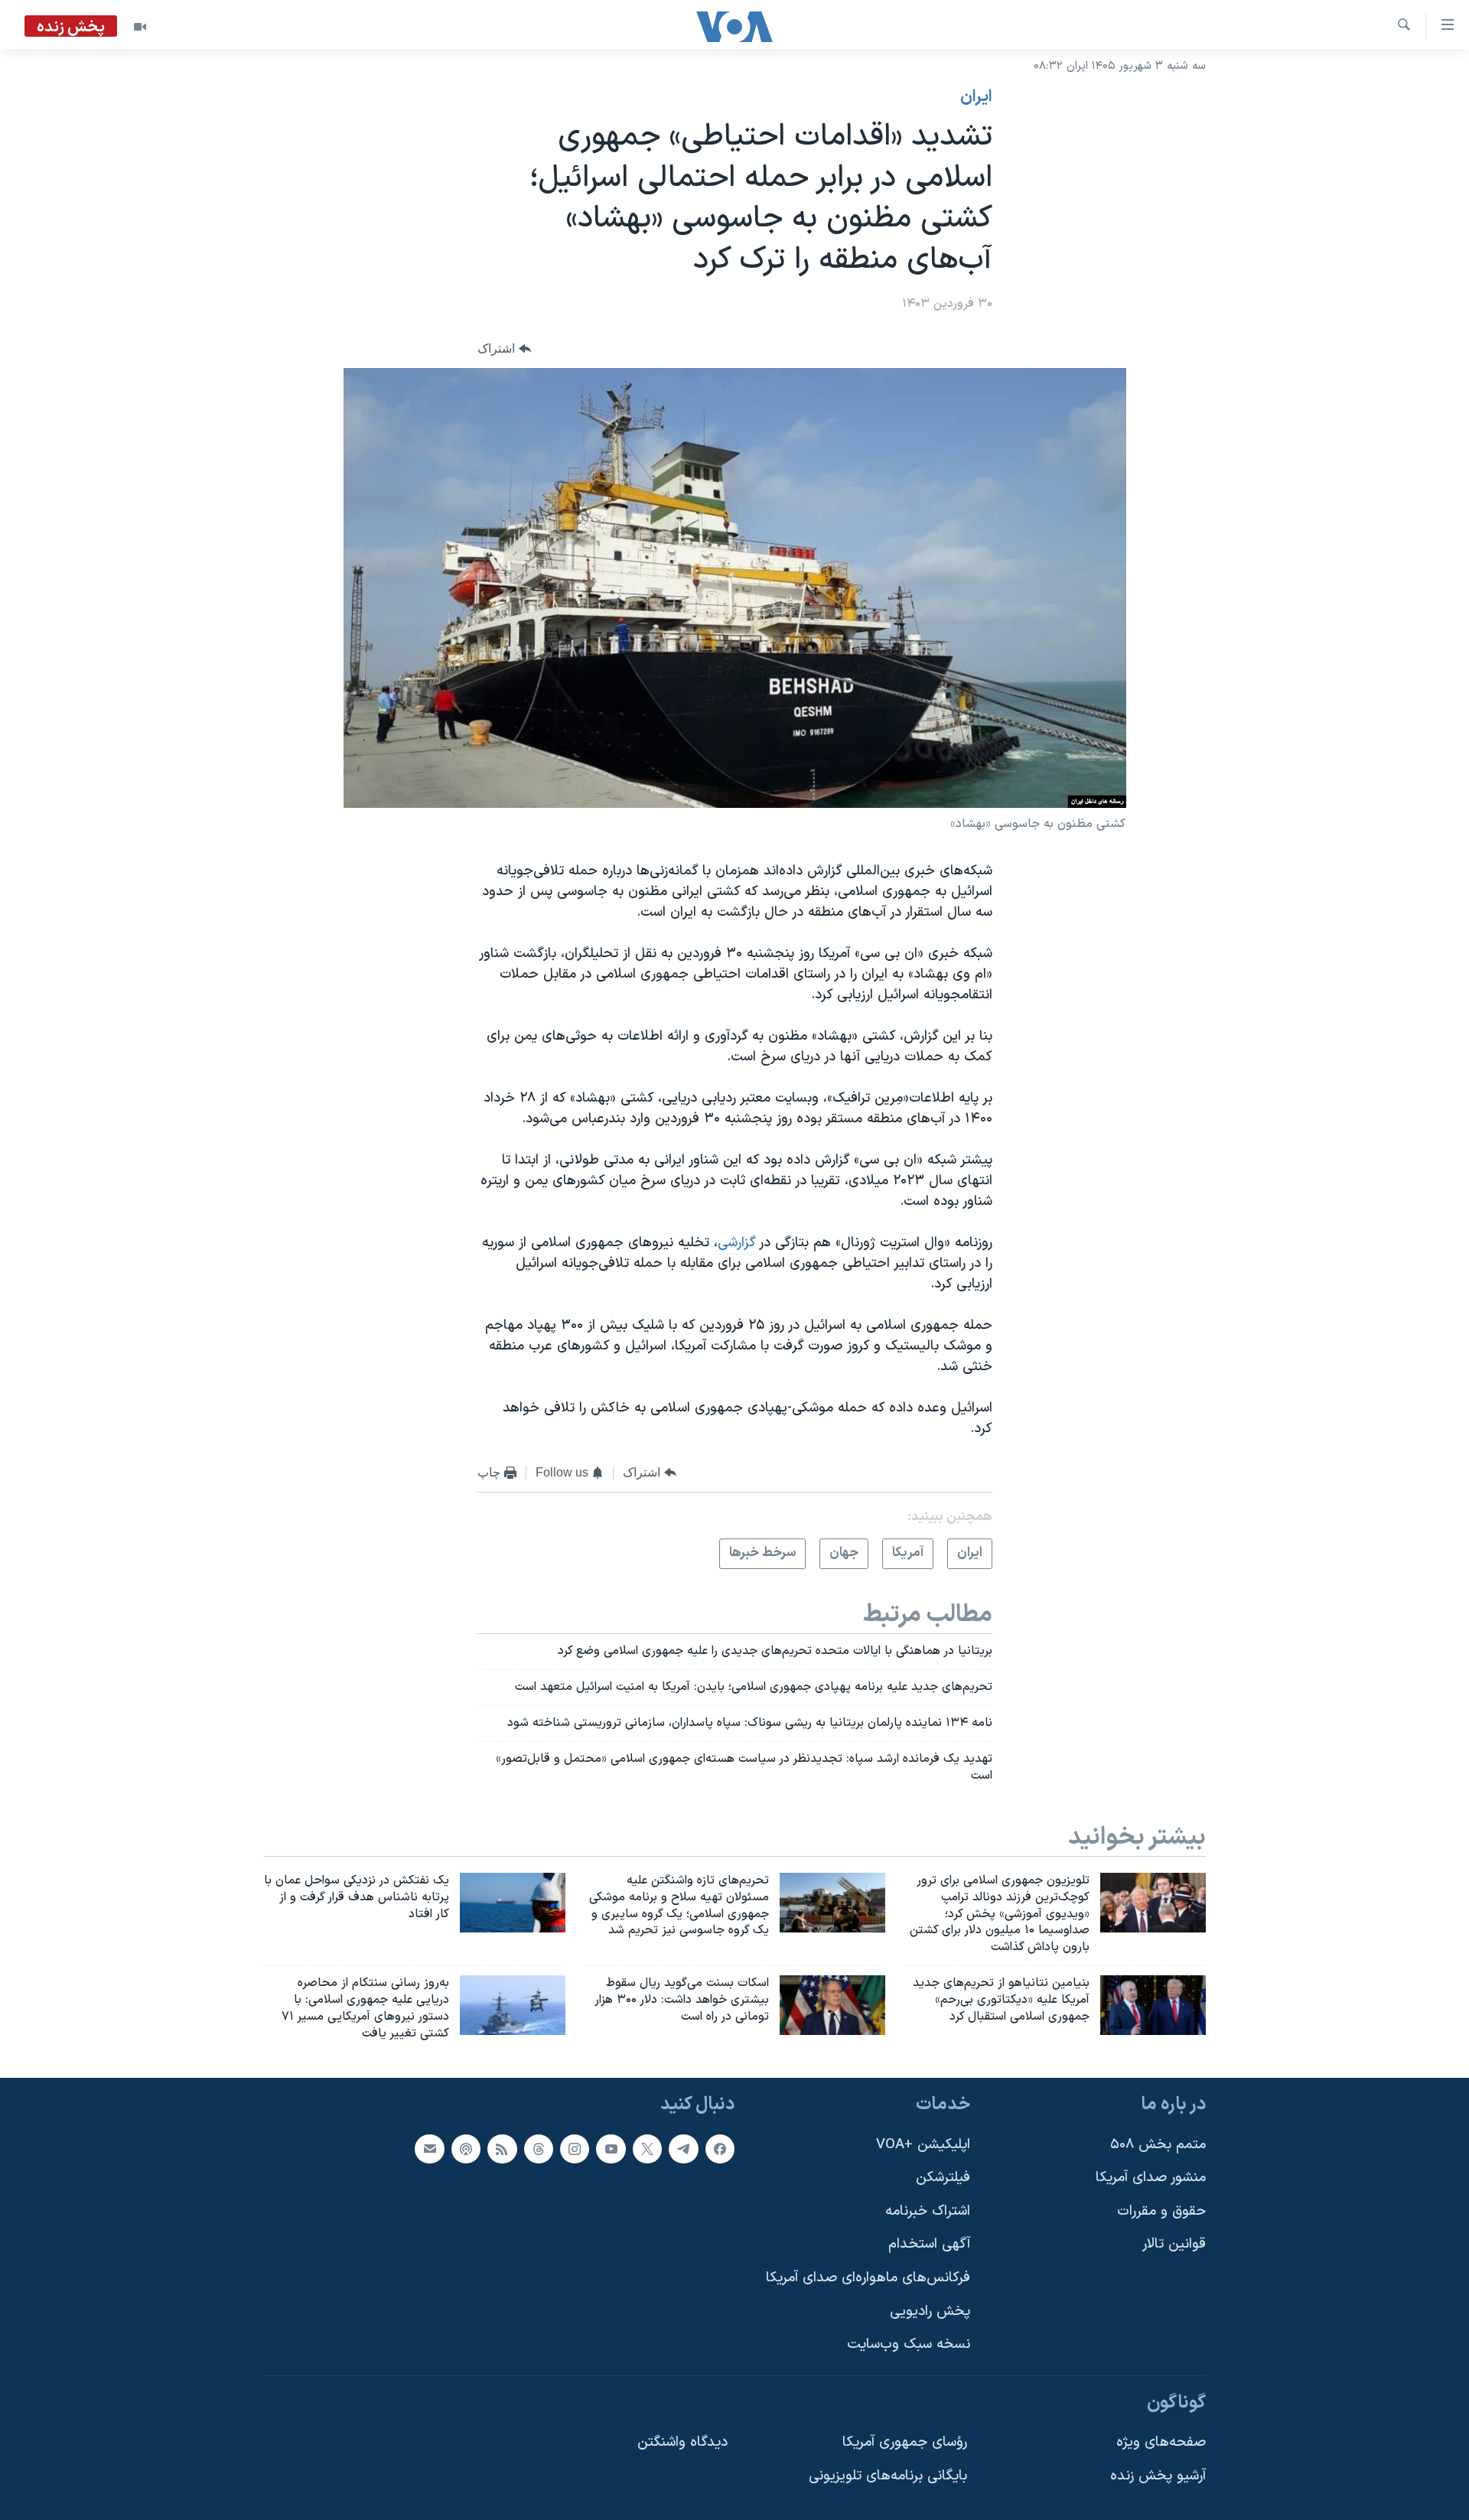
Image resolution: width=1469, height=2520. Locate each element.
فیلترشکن (943, 2178)
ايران (976, 97)
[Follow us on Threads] (539, 2148)
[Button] (504, 348)
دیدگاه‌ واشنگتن (682, 2442)
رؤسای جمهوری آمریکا (905, 2442)
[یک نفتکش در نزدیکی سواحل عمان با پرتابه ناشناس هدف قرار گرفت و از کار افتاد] (513, 1903)
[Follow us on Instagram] (575, 2148)
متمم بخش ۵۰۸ (1158, 2144)
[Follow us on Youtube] (611, 2148)
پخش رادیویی (930, 2311)
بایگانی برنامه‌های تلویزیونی (888, 2476)
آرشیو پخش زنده (1158, 2476)
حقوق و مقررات (1161, 2211)
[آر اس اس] (502, 2148)
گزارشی (737, 1243)
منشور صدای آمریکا (1151, 2178)
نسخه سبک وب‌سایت (909, 2344)
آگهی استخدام (929, 2244)
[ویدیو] (140, 27)
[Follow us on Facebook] (720, 2148)
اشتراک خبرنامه (928, 2211)
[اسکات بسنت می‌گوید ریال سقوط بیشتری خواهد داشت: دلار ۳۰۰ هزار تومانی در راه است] (832, 2005)
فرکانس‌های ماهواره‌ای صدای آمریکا (868, 2278)
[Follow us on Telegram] (683, 2148)
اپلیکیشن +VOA (923, 2144)
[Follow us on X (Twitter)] (647, 2148)
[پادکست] (466, 2148)
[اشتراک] (429, 2148)
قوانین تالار (1174, 2244)
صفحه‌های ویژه (1161, 2442)
